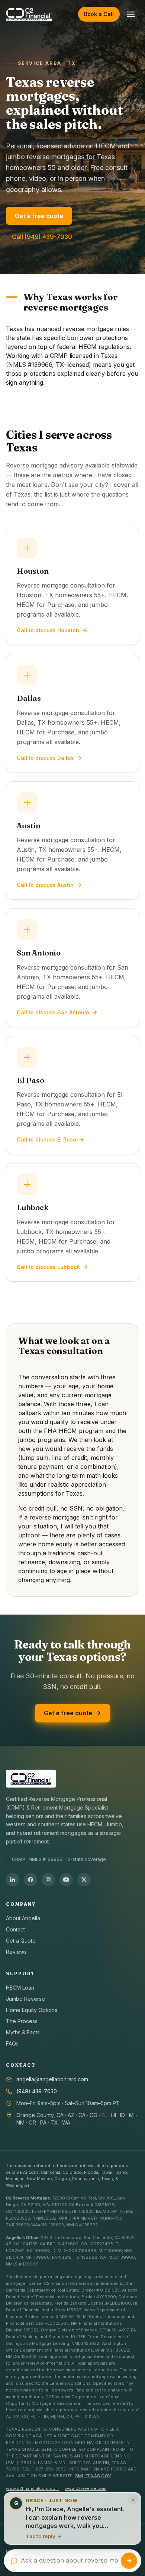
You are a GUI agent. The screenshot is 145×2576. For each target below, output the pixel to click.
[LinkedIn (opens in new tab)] (13, 1880)
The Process (22, 2021)
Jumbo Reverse (25, 1999)
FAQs (12, 2043)
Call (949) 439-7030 (42, 237)
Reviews (16, 1952)
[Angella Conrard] (29, 14)
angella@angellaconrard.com (52, 2079)
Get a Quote (21, 1941)
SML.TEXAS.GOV (93, 2476)
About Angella (23, 1918)
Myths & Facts (23, 2032)
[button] (72, 2520)
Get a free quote (39, 216)
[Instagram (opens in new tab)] (48, 1880)
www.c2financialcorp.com (32, 2488)
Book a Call (99, 14)
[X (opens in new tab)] (84, 1880)
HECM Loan (20, 1988)
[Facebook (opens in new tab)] (30, 1880)
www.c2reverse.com (86, 2488)
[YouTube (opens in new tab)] (66, 1880)
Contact (15, 1929)
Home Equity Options (32, 2010)
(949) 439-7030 (37, 2091)
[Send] (129, 2561)
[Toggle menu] (131, 14)
